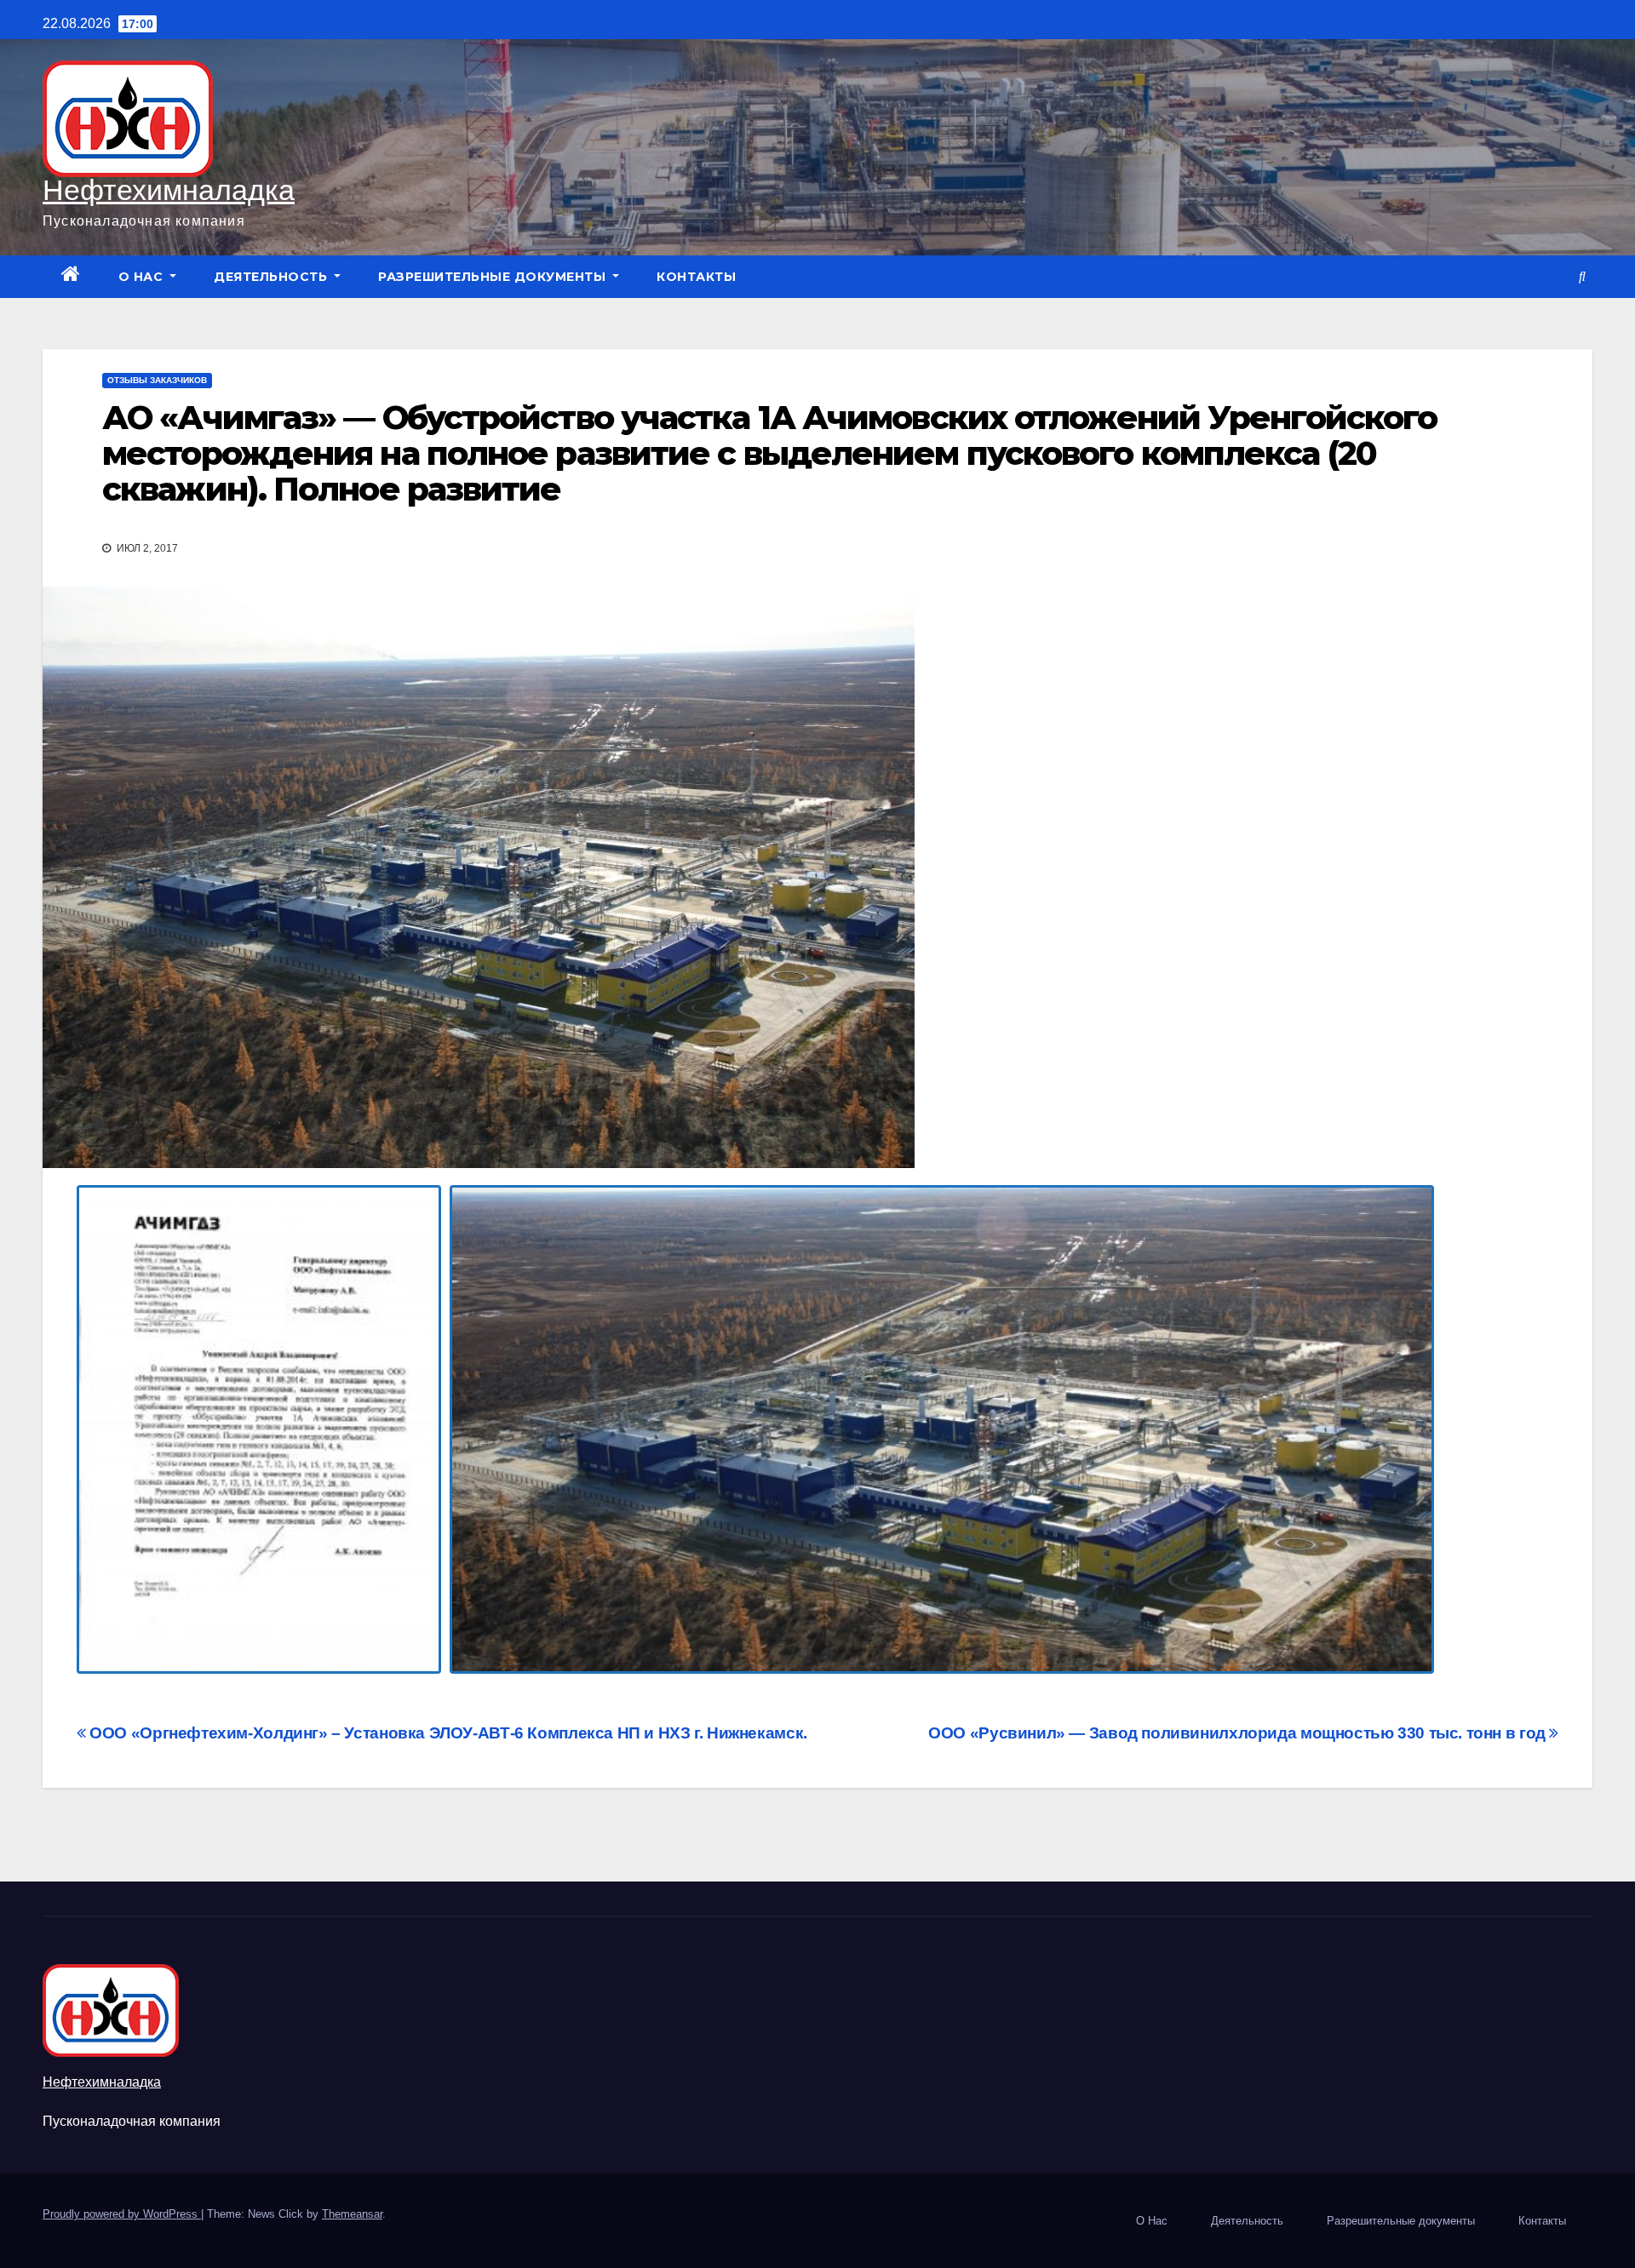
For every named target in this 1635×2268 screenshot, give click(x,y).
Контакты (696, 277)
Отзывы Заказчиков (157, 380)
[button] (1582, 276)
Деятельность (272, 277)
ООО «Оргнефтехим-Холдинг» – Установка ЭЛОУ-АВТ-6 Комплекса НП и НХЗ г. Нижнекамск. (447, 1733)
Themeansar (352, 2214)
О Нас (143, 277)
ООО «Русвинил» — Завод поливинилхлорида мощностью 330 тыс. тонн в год (1239, 1733)
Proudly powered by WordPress (122, 2214)
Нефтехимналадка (169, 190)
